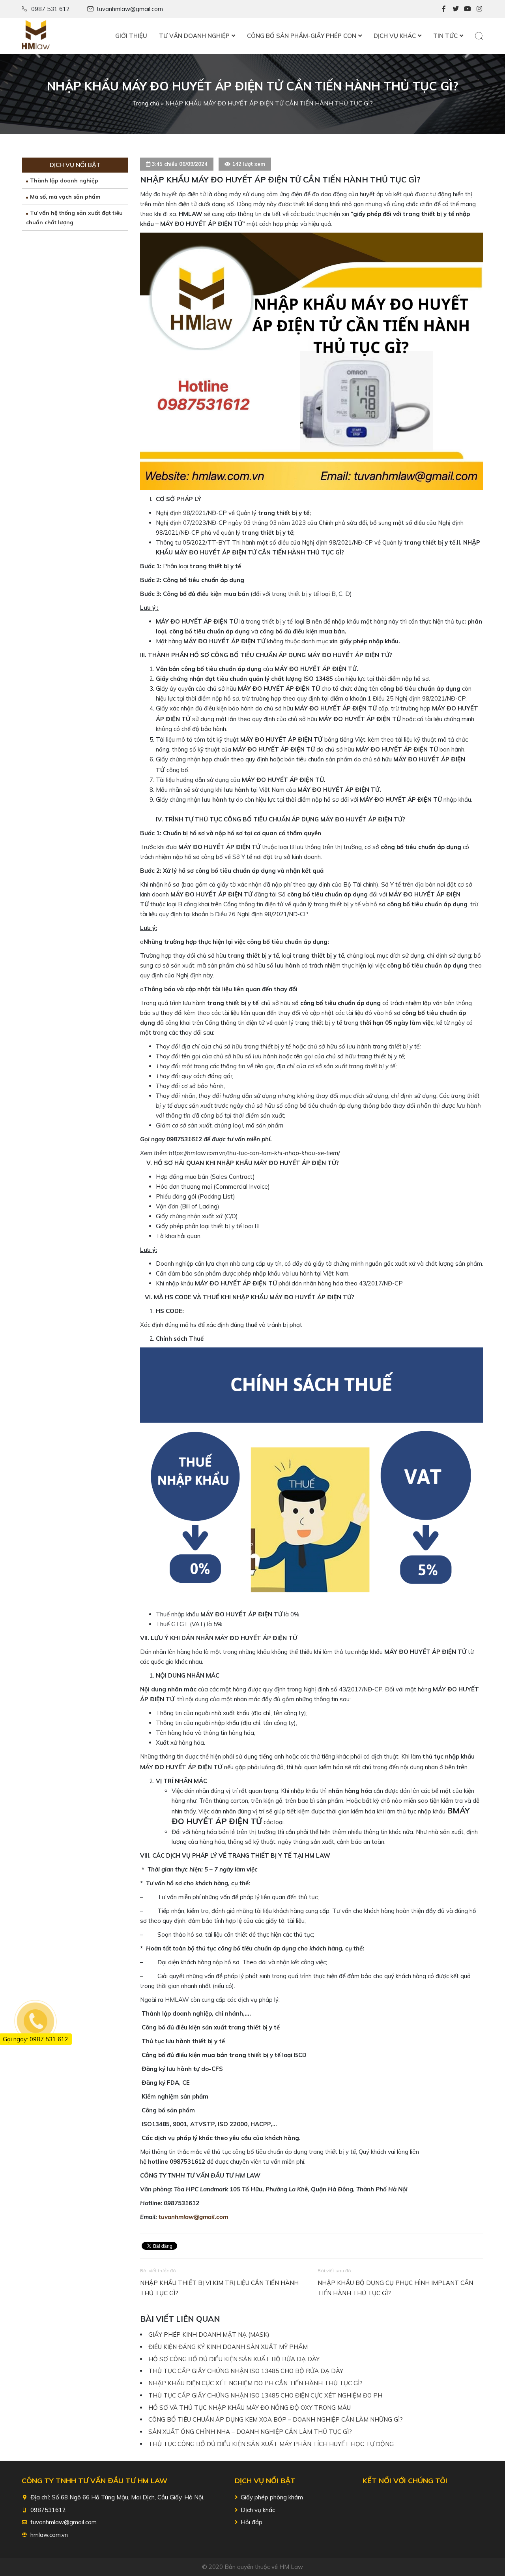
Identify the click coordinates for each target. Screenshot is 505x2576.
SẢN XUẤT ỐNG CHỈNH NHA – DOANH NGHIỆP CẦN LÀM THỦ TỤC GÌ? (250, 2432)
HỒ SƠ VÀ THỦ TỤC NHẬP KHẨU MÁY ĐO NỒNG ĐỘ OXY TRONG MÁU (250, 2408)
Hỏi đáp (252, 2522)
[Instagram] (479, 9)
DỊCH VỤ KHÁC (395, 36)
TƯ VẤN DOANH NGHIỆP (194, 36)
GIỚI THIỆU (131, 36)
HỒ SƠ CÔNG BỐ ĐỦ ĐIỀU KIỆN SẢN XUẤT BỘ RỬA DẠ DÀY (234, 2359)
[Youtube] (468, 9)
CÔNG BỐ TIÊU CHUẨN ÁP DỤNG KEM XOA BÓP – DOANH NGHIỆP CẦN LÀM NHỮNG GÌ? (276, 2419)
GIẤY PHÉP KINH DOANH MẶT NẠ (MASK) (209, 2335)
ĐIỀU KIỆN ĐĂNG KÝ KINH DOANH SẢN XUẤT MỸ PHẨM (228, 2347)
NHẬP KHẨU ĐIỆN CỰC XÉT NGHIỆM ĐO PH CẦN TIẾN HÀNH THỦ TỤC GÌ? (255, 2383)
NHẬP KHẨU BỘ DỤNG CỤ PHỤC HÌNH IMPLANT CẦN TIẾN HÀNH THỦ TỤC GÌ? (395, 2288)
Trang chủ (146, 103)
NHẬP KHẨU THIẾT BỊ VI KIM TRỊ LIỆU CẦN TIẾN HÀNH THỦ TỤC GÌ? (219, 2288)
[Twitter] (456, 9)
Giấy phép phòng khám (272, 2497)
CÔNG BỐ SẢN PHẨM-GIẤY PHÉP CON (302, 36)
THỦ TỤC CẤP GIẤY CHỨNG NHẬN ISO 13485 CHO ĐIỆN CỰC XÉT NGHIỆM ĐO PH (265, 2395)
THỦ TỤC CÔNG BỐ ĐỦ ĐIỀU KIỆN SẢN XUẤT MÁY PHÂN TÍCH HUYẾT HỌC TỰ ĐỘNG (271, 2444)
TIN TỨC (445, 36)
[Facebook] (444, 9)
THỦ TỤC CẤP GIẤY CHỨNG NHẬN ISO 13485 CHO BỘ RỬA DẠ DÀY (246, 2371)
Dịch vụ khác (258, 2510)
